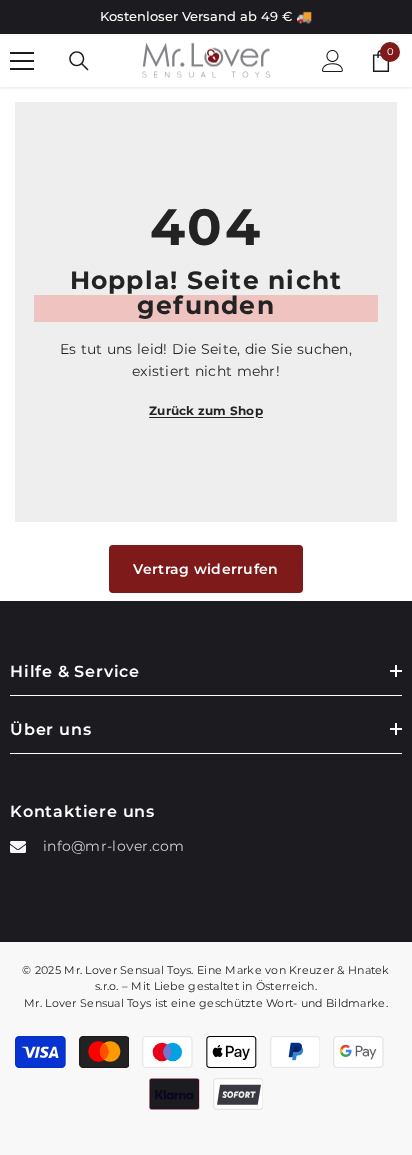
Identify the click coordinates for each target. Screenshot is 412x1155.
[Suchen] (79, 61)
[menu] (22, 61)
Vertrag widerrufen (205, 569)
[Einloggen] (333, 61)
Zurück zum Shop (206, 410)
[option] (206, 17)
